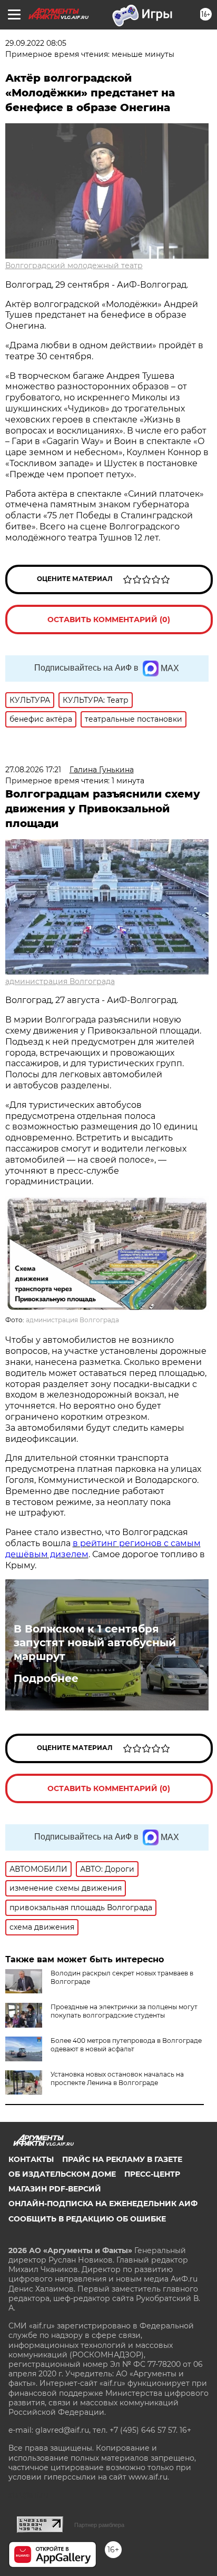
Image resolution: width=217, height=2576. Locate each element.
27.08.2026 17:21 (33, 770)
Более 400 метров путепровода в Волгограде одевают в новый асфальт (126, 2045)
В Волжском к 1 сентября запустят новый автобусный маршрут (95, 1643)
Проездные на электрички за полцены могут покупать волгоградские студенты (124, 2011)
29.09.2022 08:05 (36, 43)
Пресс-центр (152, 2174)
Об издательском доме (62, 2174)
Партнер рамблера (99, 2525)
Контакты (31, 2159)
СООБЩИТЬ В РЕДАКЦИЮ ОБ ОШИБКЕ (87, 2219)
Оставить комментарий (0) (109, 620)
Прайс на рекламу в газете (122, 2159)
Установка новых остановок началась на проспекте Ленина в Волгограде (117, 2078)
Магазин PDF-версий (55, 2189)
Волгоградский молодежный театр (74, 266)
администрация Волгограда (60, 981)
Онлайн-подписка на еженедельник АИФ (103, 2204)
